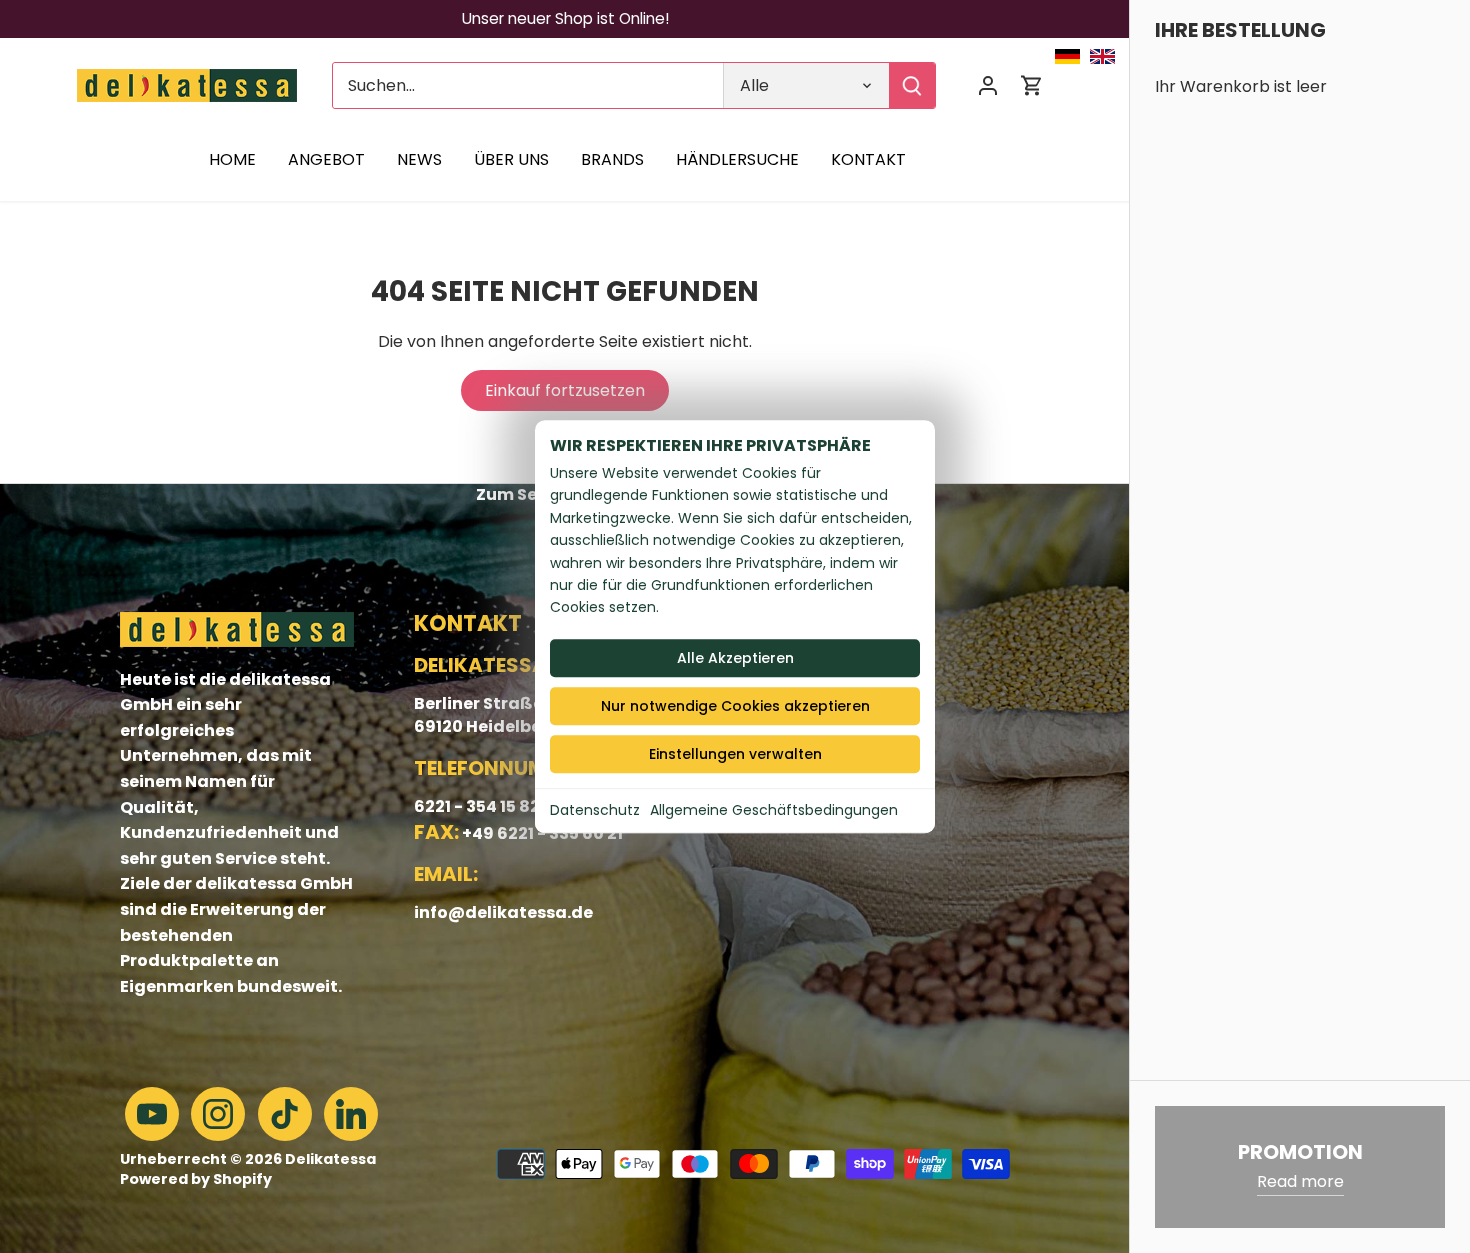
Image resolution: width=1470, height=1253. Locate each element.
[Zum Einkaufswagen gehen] (1032, 85)
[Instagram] (218, 1114)
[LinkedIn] (351, 1114)
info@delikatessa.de (503, 912)
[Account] (988, 85)
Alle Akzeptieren (735, 658)
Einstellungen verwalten (735, 754)
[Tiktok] (285, 1114)
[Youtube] (152, 1114)
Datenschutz (595, 810)
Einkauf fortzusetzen (565, 390)
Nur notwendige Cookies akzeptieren (735, 706)
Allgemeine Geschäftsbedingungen (774, 810)
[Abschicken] (912, 85)
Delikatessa (330, 1159)
